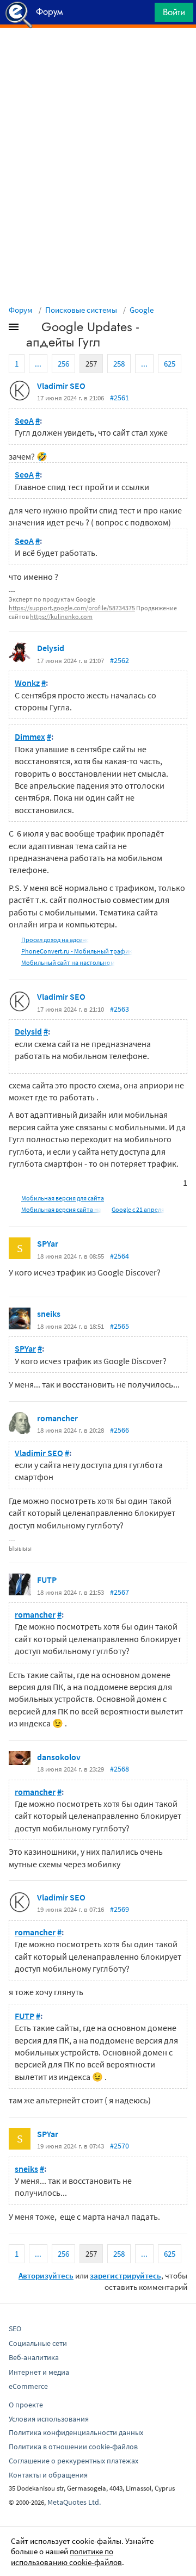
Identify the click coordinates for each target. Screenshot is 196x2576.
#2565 (120, 1326)
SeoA (24, 420)
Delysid (51, 648)
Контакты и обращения (48, 2475)
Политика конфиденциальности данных (76, 2432)
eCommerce (28, 2386)
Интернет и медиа (39, 2372)
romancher (57, 1418)
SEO (15, 2329)
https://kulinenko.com (61, 617)
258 (119, 364)
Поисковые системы (81, 310)
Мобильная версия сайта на (61, 1209)
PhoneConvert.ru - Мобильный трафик (77, 951)
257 (91, 364)
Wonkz (27, 683)
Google (142, 310)
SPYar (48, 1243)
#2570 (120, 2146)
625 (170, 364)
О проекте (26, 2405)
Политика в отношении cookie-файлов (73, 2447)
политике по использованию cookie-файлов (66, 2557)
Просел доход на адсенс (55, 940)
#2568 (120, 1769)
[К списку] (32, 329)
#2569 (120, 1909)
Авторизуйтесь (46, 2275)
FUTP (47, 1580)
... (38, 364)
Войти (174, 12)
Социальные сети (38, 2343)
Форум (21, 310)
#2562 (120, 660)
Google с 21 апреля (138, 1209)
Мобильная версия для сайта (63, 1198)
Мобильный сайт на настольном (68, 962)
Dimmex (30, 736)
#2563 (120, 1009)
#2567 (120, 1592)
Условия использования (49, 2419)
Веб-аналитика (34, 2357)
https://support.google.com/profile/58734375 (72, 608)
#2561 (120, 398)
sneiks (49, 1314)
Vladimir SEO (61, 386)
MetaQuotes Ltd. (74, 2502)
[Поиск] (143, 15)
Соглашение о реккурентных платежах (73, 2461)
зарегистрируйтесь (125, 2275)
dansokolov (59, 1757)
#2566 (120, 1430)
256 (63, 364)
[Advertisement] (98, 55)
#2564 (120, 1256)
